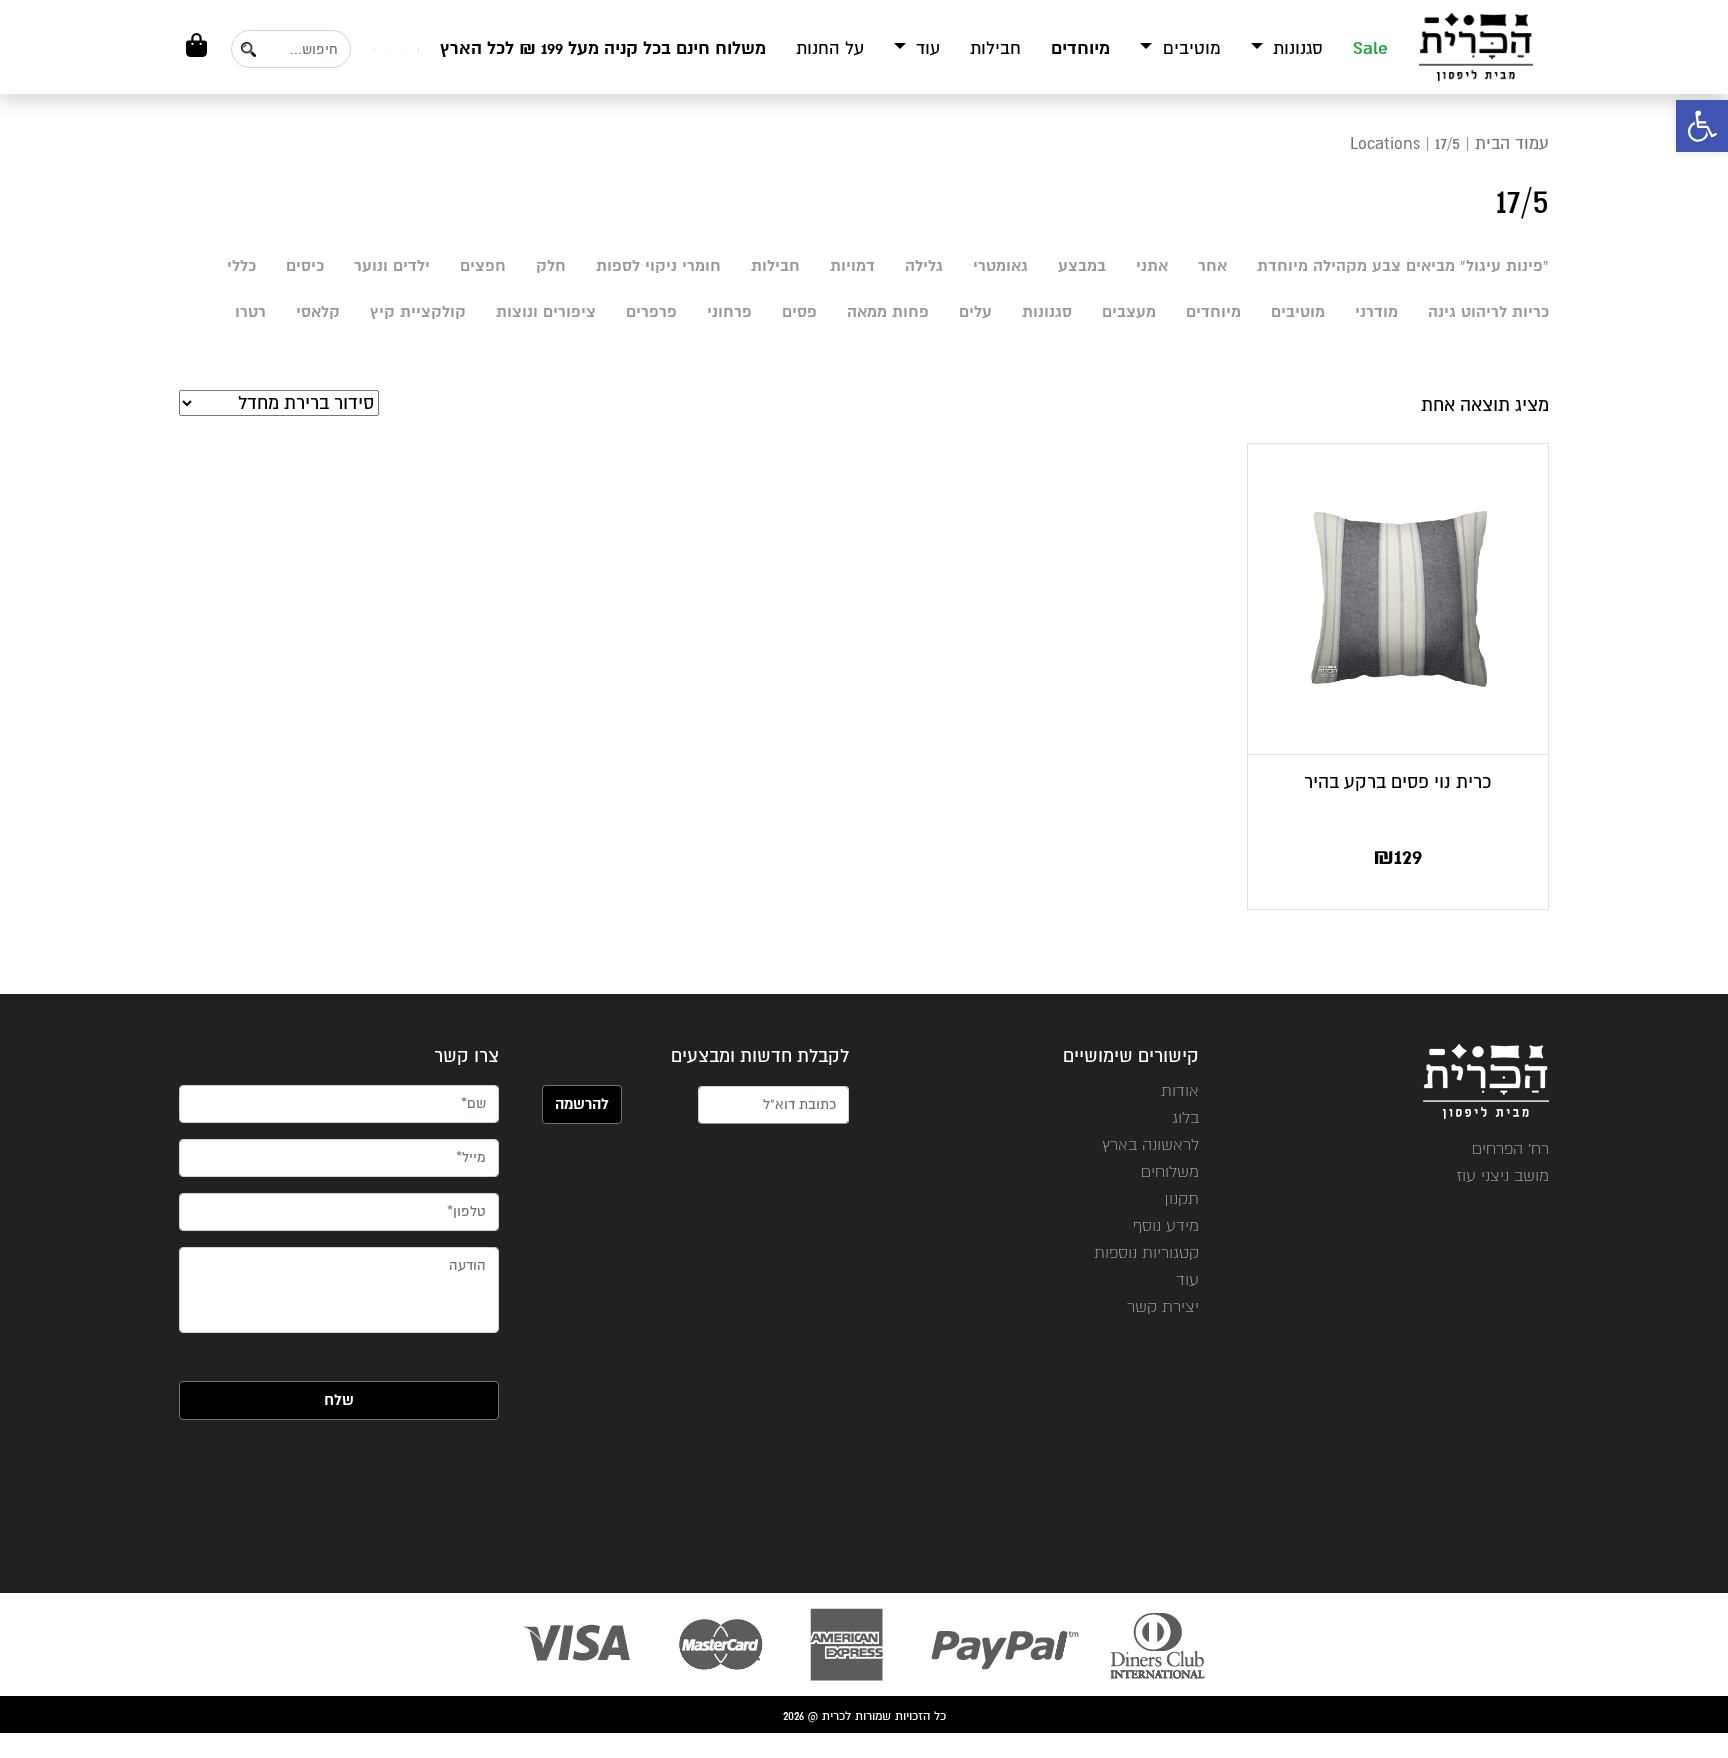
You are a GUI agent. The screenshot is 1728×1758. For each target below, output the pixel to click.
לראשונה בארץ (1150, 1144)
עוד (925, 48)
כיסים (305, 266)
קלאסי (318, 312)
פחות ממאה (888, 312)
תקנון (1181, 1198)
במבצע (1082, 266)
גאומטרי (1000, 266)
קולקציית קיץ (418, 312)
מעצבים (1129, 312)
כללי (241, 266)
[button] (1702, 126)
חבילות (995, 48)
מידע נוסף (1166, 1225)
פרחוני (729, 312)
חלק (551, 266)
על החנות (830, 48)
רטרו (250, 312)
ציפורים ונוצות (546, 312)
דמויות (852, 266)
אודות (1180, 1090)
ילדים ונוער (392, 266)
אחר (1212, 266)
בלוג (1185, 1117)
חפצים (483, 266)
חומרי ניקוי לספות (658, 266)
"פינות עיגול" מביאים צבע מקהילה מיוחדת (1403, 266)
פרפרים (651, 312)
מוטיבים (1189, 48)
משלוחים (1170, 1171)
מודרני (1376, 312)
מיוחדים (1080, 48)
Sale (1370, 48)
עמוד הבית (1512, 143)
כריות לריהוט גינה (1488, 312)
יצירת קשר (1163, 1306)
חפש (248, 49)
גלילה (924, 266)
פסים (799, 312)
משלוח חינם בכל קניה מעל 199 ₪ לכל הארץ (603, 48)
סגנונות (1295, 48)
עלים (975, 312)
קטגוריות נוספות (1146, 1252)
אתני (1152, 266)
